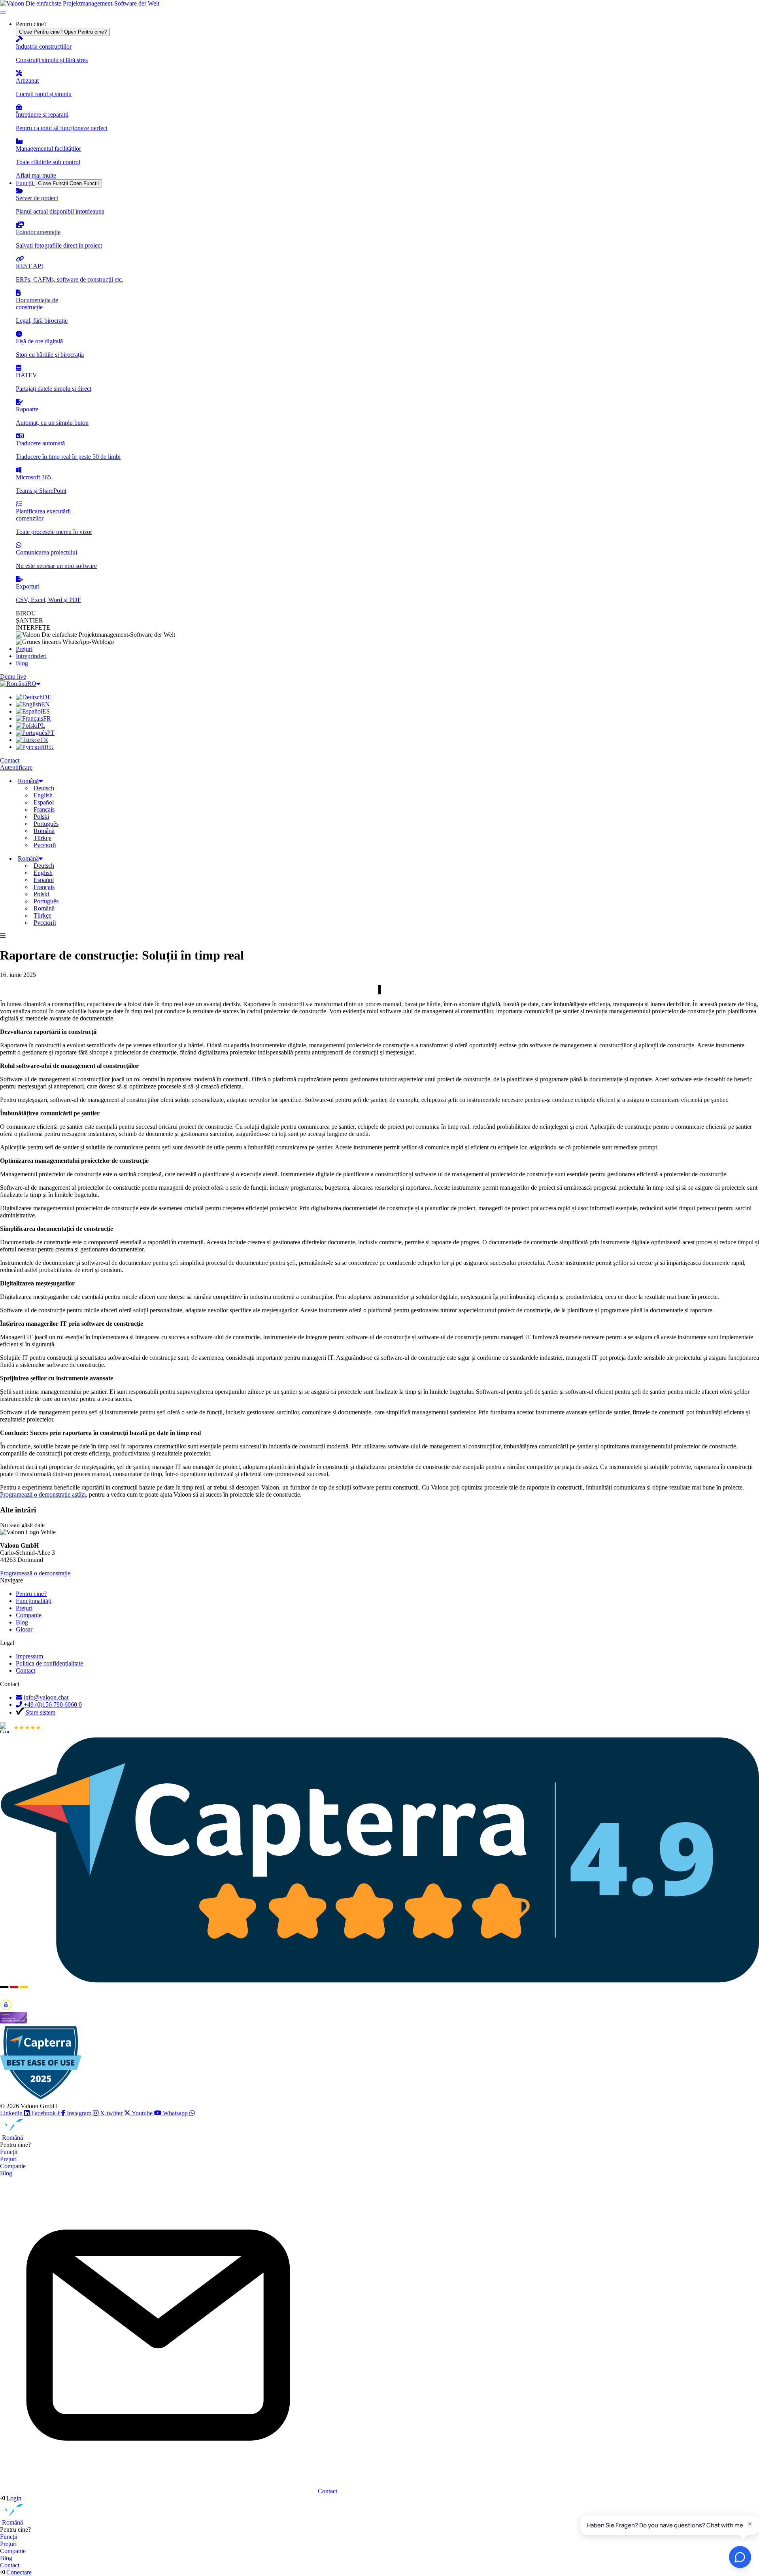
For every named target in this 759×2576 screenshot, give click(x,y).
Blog (6, 2173)
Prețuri (8, 2159)
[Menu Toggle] (3, 13)
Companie (13, 2166)
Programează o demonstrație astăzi (43, 1494)
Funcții (9, 2152)
